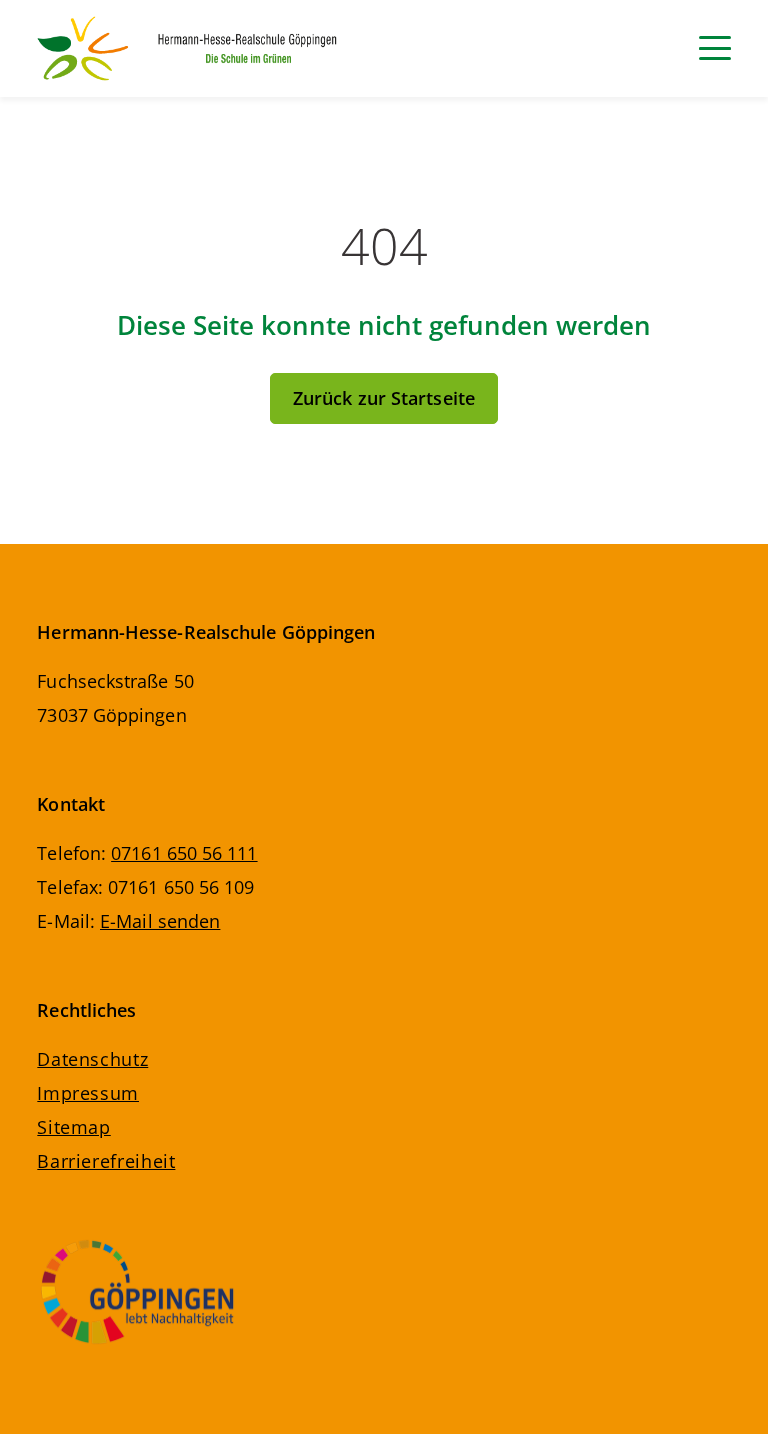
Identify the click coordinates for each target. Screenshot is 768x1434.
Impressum (88, 1093)
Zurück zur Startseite (384, 398)
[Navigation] (715, 48)
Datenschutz (92, 1059)
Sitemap (73, 1127)
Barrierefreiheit (106, 1161)
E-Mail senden (160, 921)
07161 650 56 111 (184, 853)
